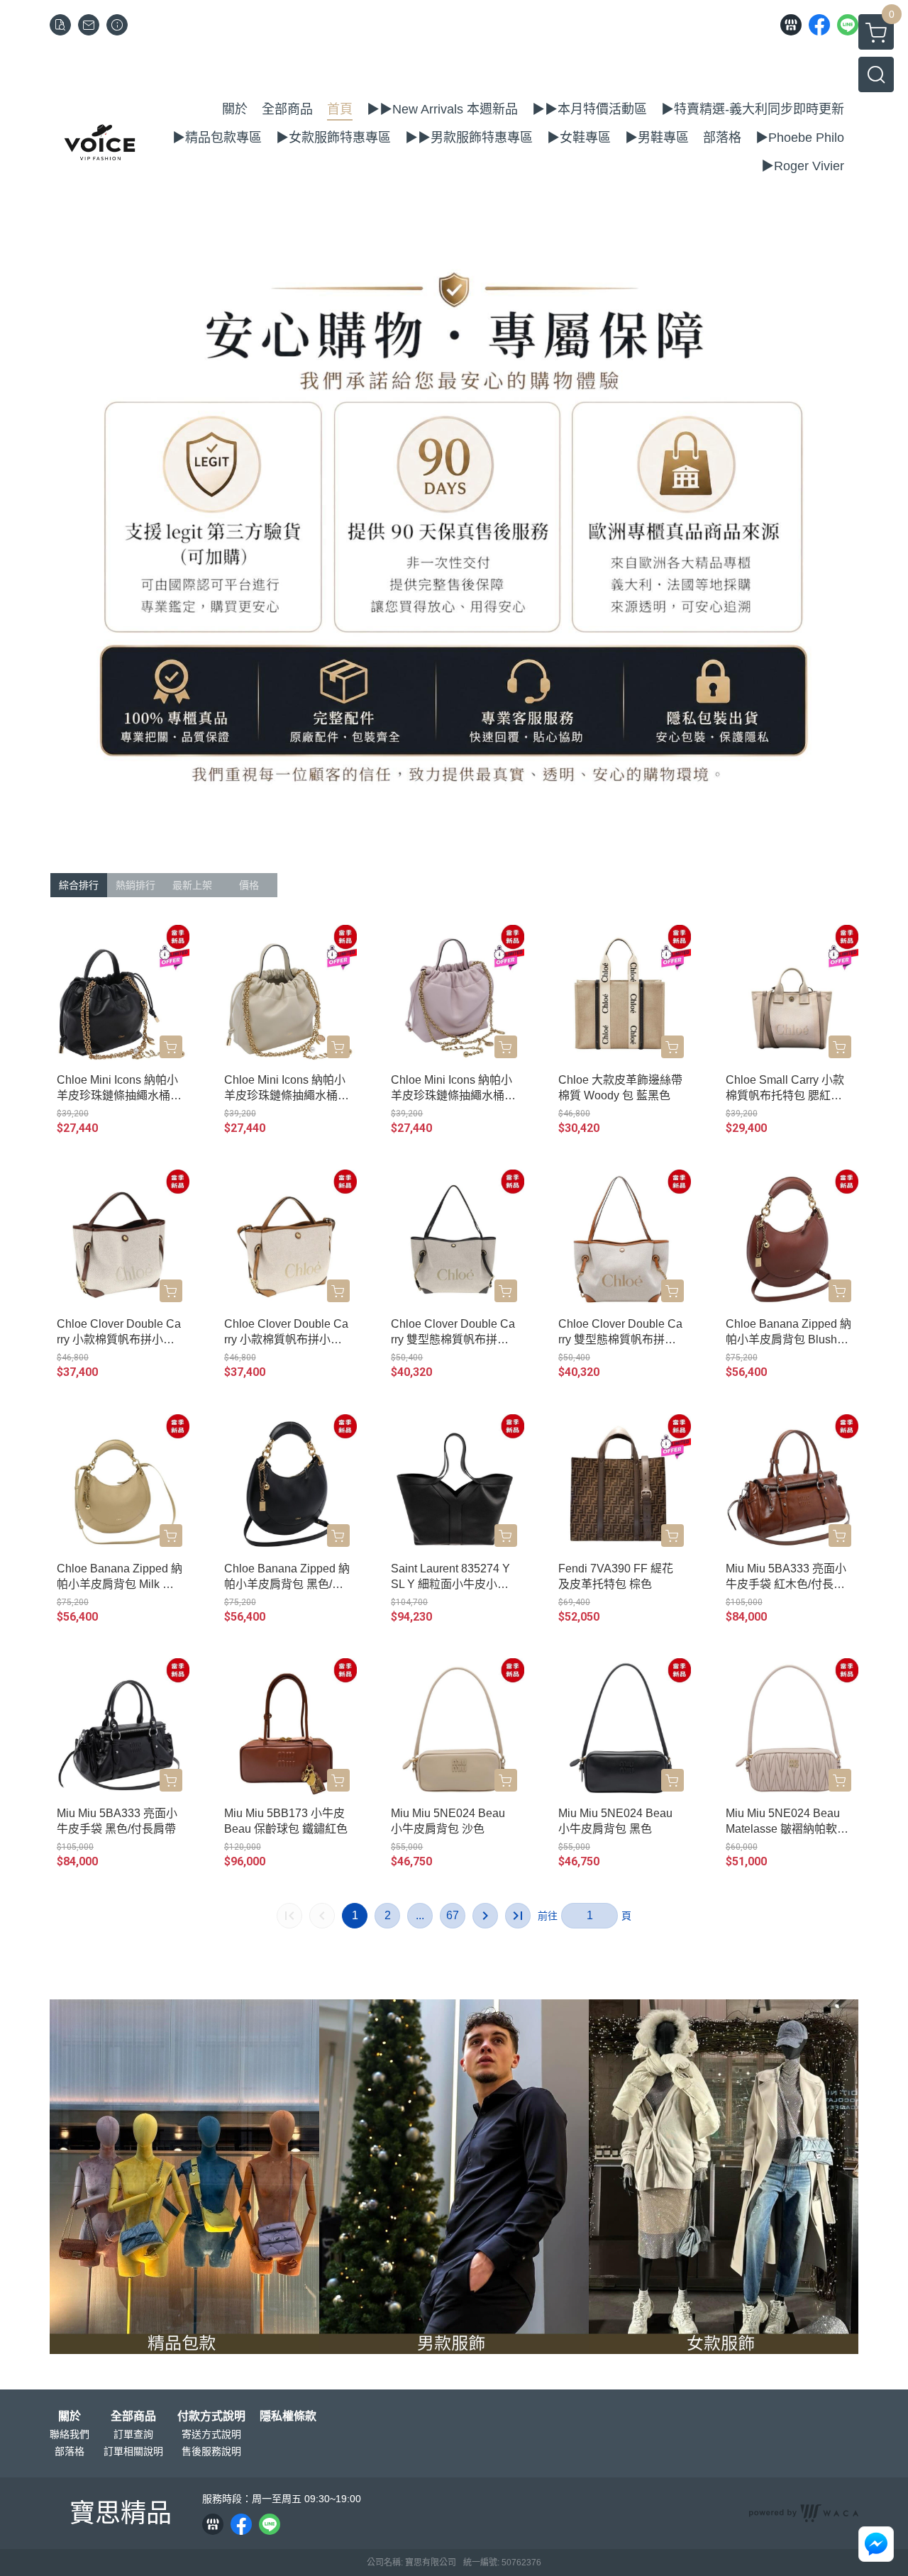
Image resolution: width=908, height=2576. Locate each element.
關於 (70, 2416)
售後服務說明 (211, 2451)
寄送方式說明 (211, 2434)
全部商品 (133, 2416)
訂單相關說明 (133, 2451)
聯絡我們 (70, 2434)
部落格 (70, 2451)
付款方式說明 (211, 2416)
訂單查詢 (133, 2434)
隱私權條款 (288, 2416)
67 (453, 1915)
